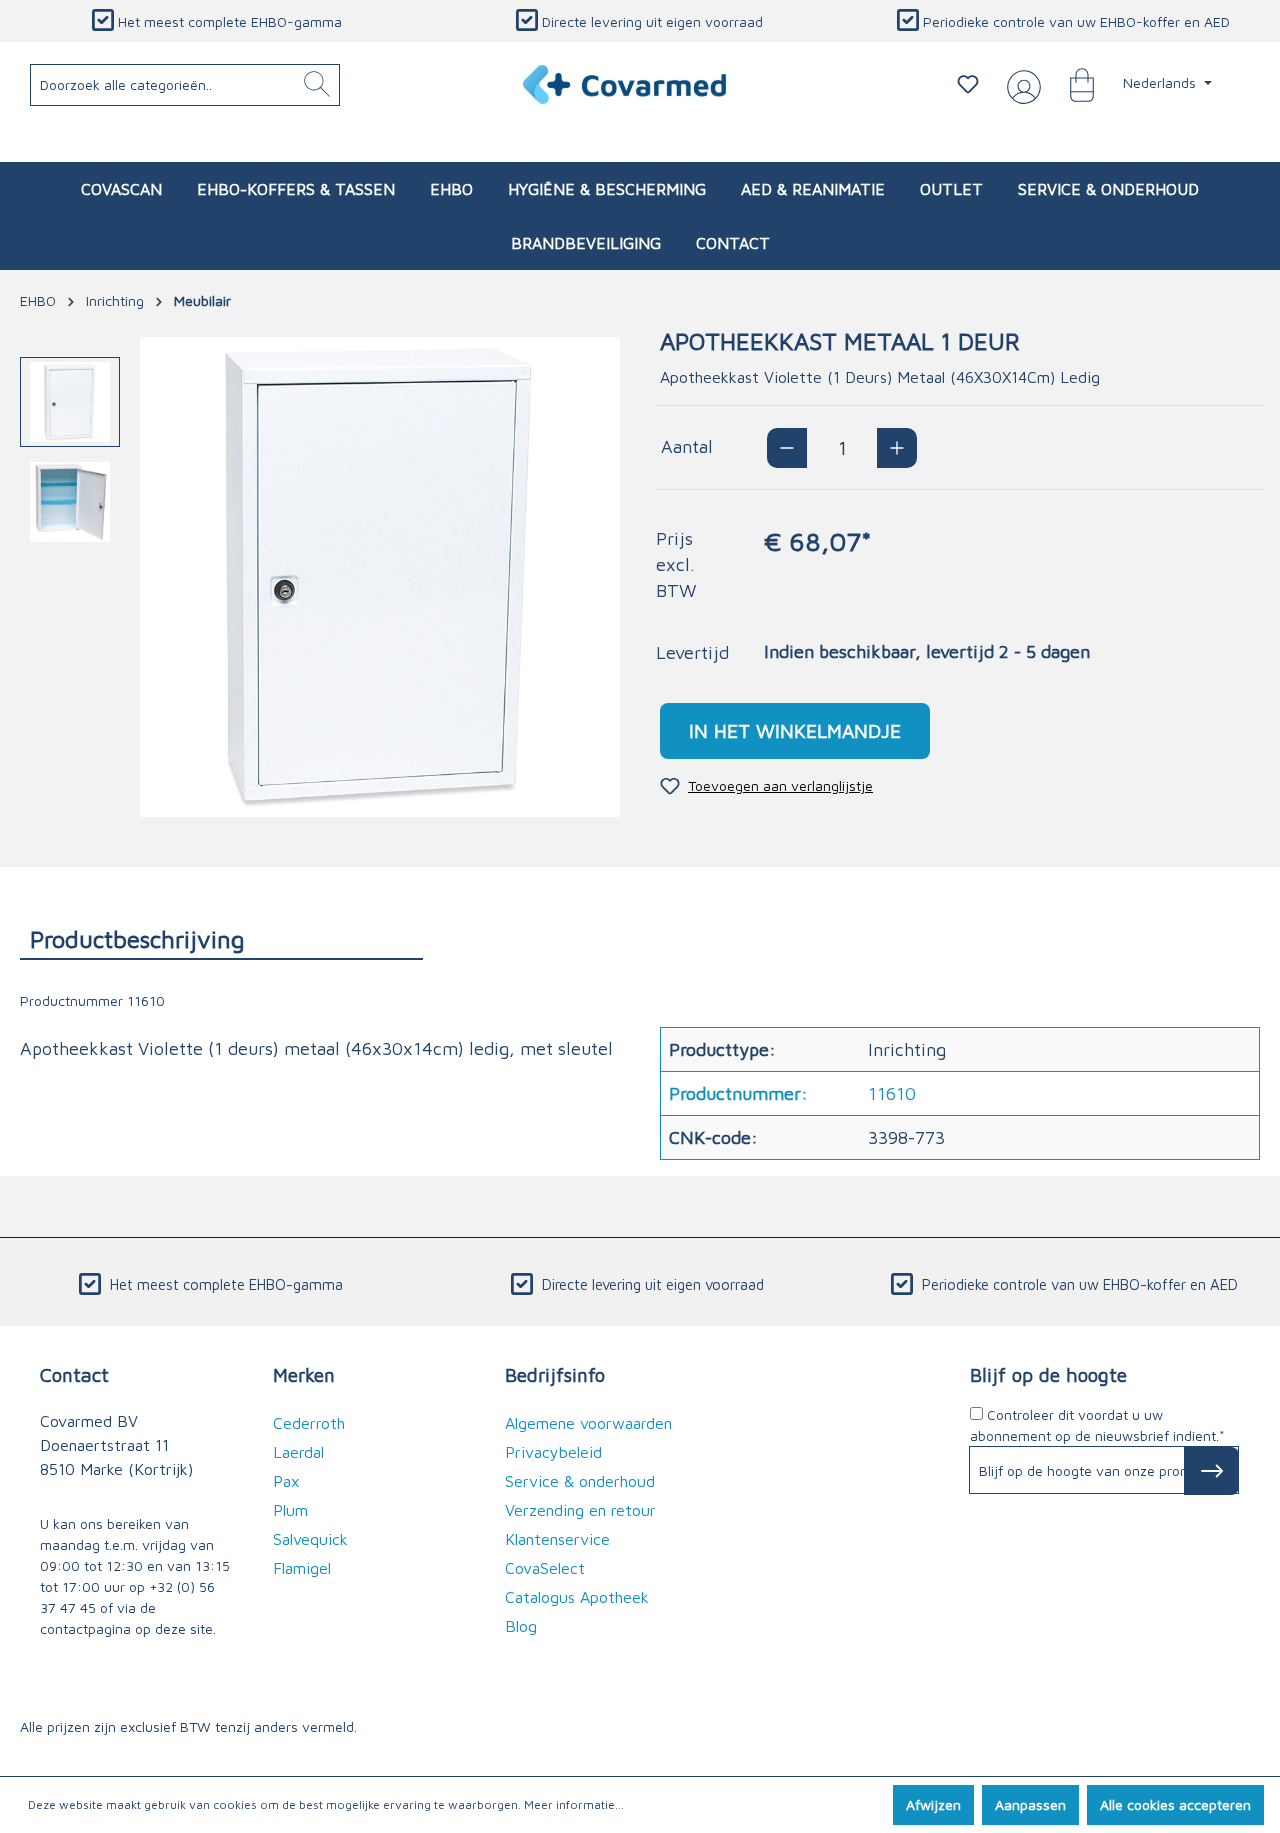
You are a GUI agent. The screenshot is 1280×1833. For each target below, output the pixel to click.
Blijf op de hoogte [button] (1048, 1374)
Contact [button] (74, 1374)
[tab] (221, 938)
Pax (286, 1481)
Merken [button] (304, 1374)
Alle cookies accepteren (1175, 1804)
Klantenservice (557, 1539)
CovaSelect (545, 1568)
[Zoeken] (317, 85)
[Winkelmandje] (1072, 84)
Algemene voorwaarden (588, 1423)
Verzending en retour (580, 1510)
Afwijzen (933, 1804)
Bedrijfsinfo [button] (555, 1374)
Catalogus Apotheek (577, 1597)
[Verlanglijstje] (968, 84)
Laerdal (298, 1452)
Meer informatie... (574, 1804)
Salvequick (310, 1539)
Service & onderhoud (580, 1481)
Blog (521, 1626)
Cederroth (309, 1423)
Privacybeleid (553, 1452)
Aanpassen (1030, 1804)
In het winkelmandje (795, 730)
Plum (290, 1510)
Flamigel (302, 1568)
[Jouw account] (1020, 85)
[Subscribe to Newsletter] (1211, 1471)
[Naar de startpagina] (625, 84)
